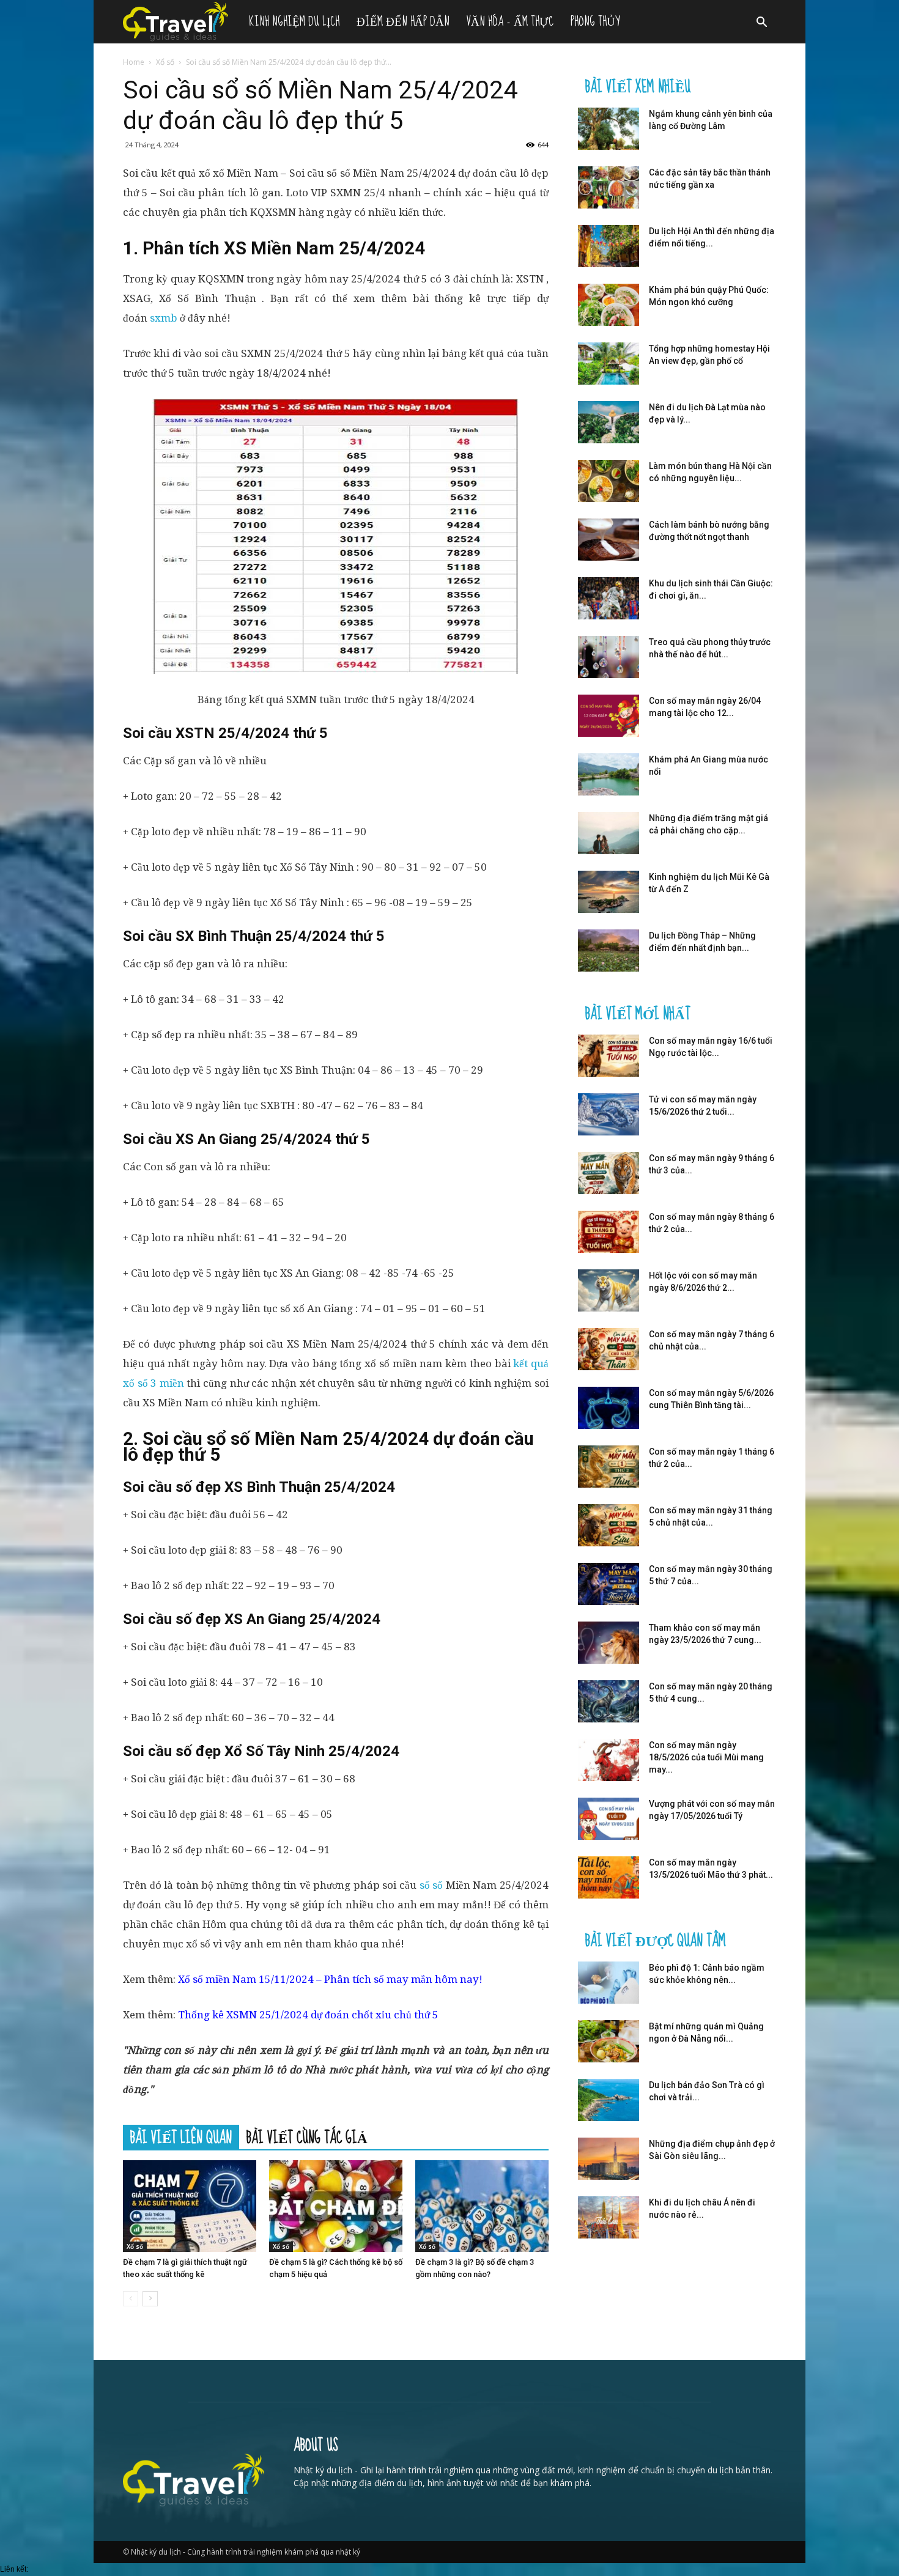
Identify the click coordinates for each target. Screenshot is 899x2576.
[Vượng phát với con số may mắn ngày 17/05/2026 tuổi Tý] (609, 1819)
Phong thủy (595, 22)
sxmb (164, 318)
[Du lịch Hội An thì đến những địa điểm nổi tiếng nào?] (609, 246)
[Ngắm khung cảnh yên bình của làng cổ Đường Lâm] (609, 129)
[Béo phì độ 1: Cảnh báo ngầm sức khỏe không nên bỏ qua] (609, 1983)
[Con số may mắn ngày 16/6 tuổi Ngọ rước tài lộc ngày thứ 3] (609, 1056)
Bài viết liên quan (181, 2137)
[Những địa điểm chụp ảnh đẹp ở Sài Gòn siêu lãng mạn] (609, 2159)
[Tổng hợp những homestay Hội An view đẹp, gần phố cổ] (609, 364)
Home (134, 62)
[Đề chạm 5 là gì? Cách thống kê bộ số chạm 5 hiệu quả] (336, 2206)
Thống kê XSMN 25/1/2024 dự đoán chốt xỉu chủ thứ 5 (308, 2015)
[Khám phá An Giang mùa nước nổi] (609, 774)
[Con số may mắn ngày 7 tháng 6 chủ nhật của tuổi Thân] (609, 1349)
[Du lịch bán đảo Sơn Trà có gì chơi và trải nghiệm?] (609, 2100)
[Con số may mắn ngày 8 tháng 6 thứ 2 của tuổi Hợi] (609, 1232)
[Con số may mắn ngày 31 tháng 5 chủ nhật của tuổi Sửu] (609, 1525)
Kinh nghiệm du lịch (294, 22)
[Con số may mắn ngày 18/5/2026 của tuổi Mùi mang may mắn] (609, 1760)
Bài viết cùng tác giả (307, 2137)
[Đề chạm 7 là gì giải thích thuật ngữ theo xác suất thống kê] (190, 2206)
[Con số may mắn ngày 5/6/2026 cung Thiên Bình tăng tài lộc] (609, 1408)
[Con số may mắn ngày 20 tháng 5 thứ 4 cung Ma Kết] (609, 1701)
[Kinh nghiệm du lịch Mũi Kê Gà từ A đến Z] (609, 892)
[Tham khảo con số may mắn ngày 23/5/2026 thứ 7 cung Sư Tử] (609, 1643)
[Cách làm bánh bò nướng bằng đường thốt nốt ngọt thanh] (609, 540)
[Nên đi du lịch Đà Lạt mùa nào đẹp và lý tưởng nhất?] (609, 422)
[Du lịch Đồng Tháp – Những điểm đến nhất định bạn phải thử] (609, 950)
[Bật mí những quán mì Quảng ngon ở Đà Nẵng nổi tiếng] (609, 2041)
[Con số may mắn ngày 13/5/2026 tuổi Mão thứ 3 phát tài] (609, 1877)
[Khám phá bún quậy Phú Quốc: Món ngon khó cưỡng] (609, 305)
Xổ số (165, 62)
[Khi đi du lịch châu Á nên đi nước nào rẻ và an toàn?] (609, 2217)
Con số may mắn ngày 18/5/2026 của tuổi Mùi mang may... (706, 1757)
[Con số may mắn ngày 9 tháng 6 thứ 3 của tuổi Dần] (609, 1173)
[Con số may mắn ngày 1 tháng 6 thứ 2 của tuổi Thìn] (609, 1467)
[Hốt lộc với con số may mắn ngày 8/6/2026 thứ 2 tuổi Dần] (609, 1290)
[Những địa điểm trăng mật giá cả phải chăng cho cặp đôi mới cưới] (609, 833)
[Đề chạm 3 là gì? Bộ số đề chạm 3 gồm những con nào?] (482, 2206)
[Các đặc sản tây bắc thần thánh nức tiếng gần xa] (609, 187)
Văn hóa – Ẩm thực (510, 22)
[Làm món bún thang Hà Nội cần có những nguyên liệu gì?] (609, 481)
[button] (761, 24)
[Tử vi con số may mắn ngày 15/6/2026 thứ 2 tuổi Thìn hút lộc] (609, 1114)
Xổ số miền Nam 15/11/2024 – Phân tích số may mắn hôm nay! (330, 1979)
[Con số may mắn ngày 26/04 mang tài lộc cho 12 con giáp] (609, 716)
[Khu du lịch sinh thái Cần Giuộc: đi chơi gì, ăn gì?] (609, 598)
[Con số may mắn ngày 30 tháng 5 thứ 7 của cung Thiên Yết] (609, 1584)
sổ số (431, 1885)
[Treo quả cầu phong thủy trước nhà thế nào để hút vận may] (609, 657)
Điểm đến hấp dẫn (403, 22)
